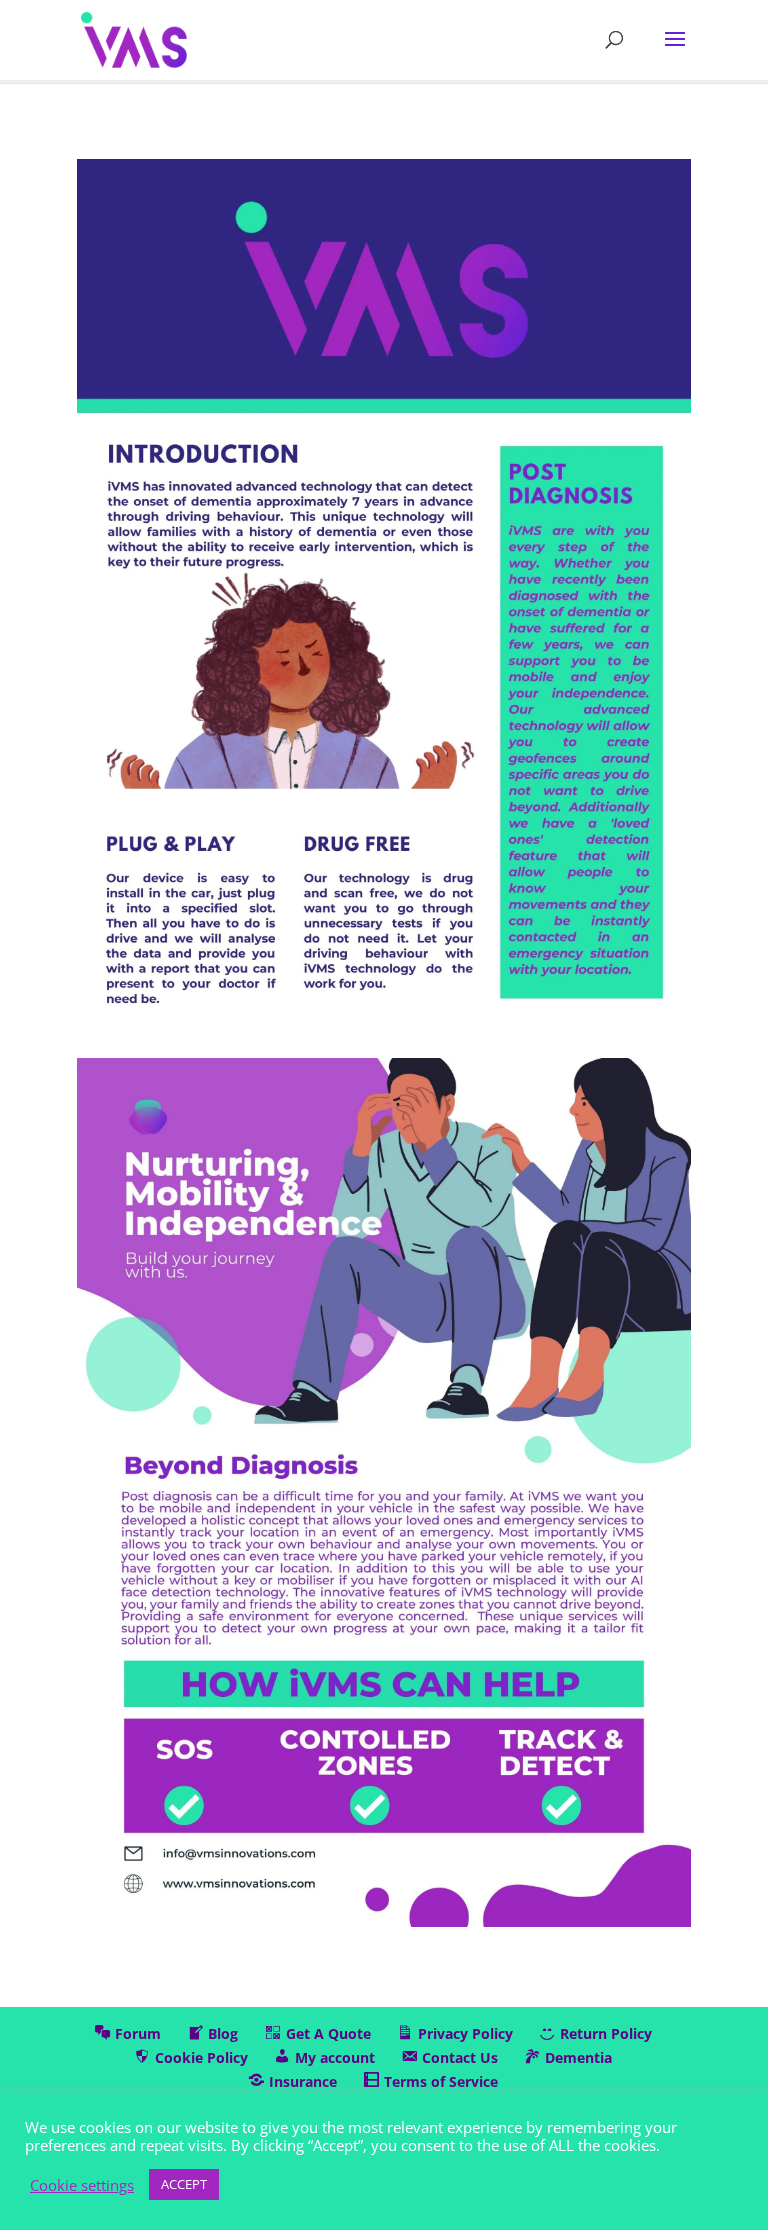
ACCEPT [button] (184, 2184)
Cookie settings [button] (82, 2185)
